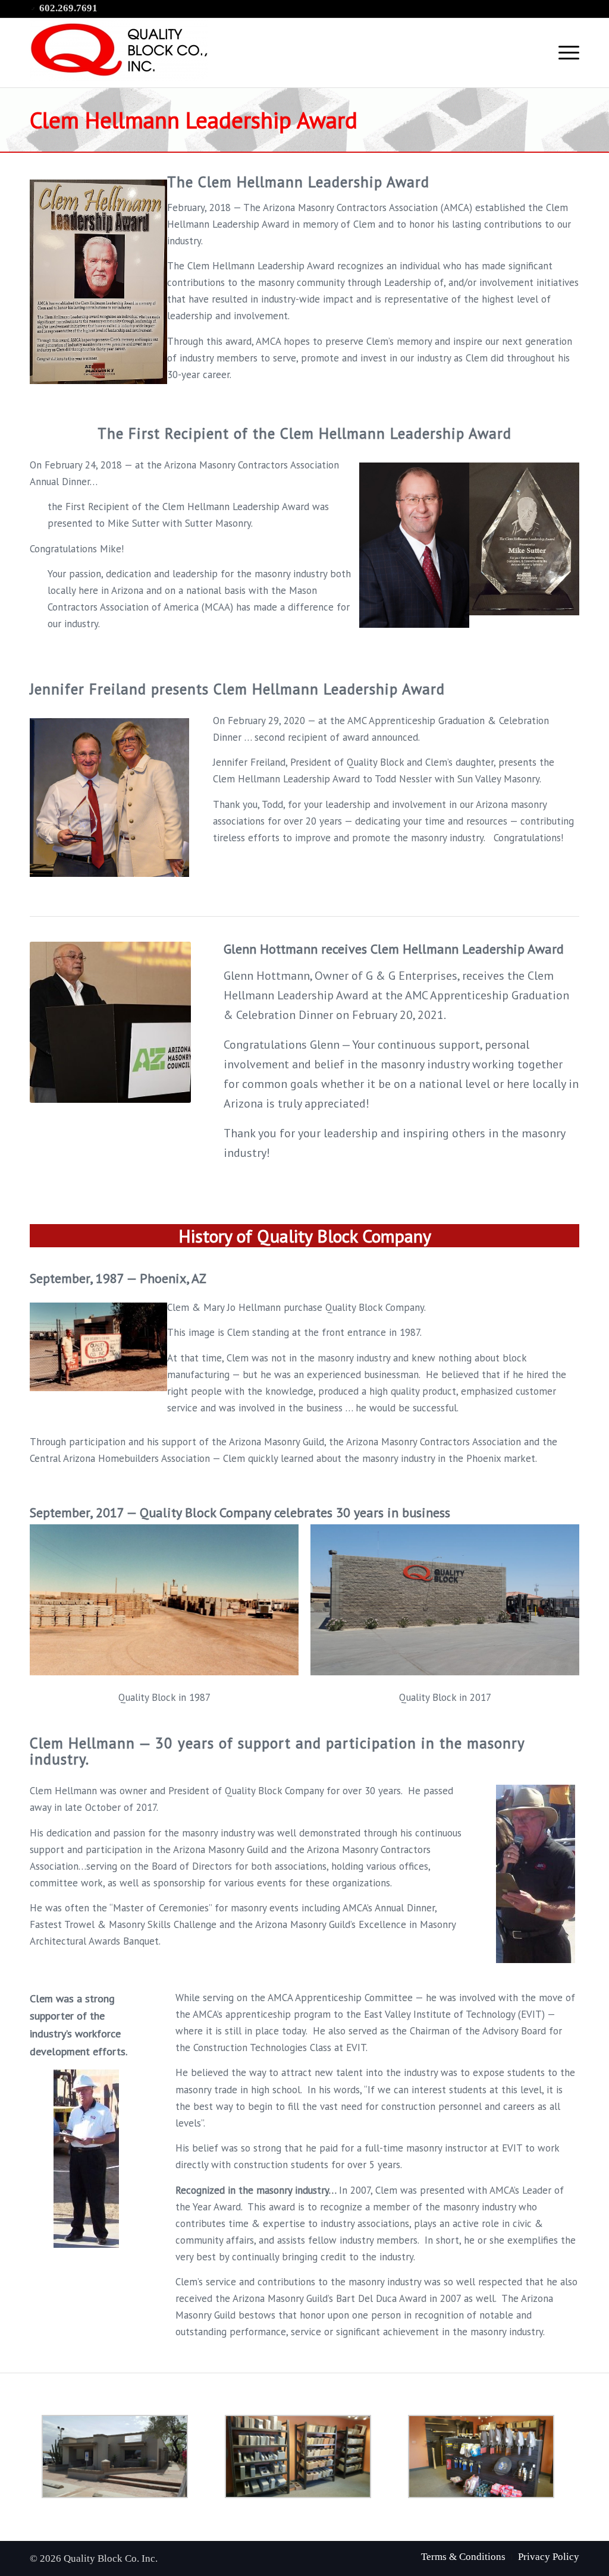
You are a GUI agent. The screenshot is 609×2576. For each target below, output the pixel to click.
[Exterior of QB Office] (121, 2457)
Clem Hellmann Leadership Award (194, 120)
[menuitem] (463, 2557)
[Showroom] (304, 2457)
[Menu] (565, 53)
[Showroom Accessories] (488, 2457)
